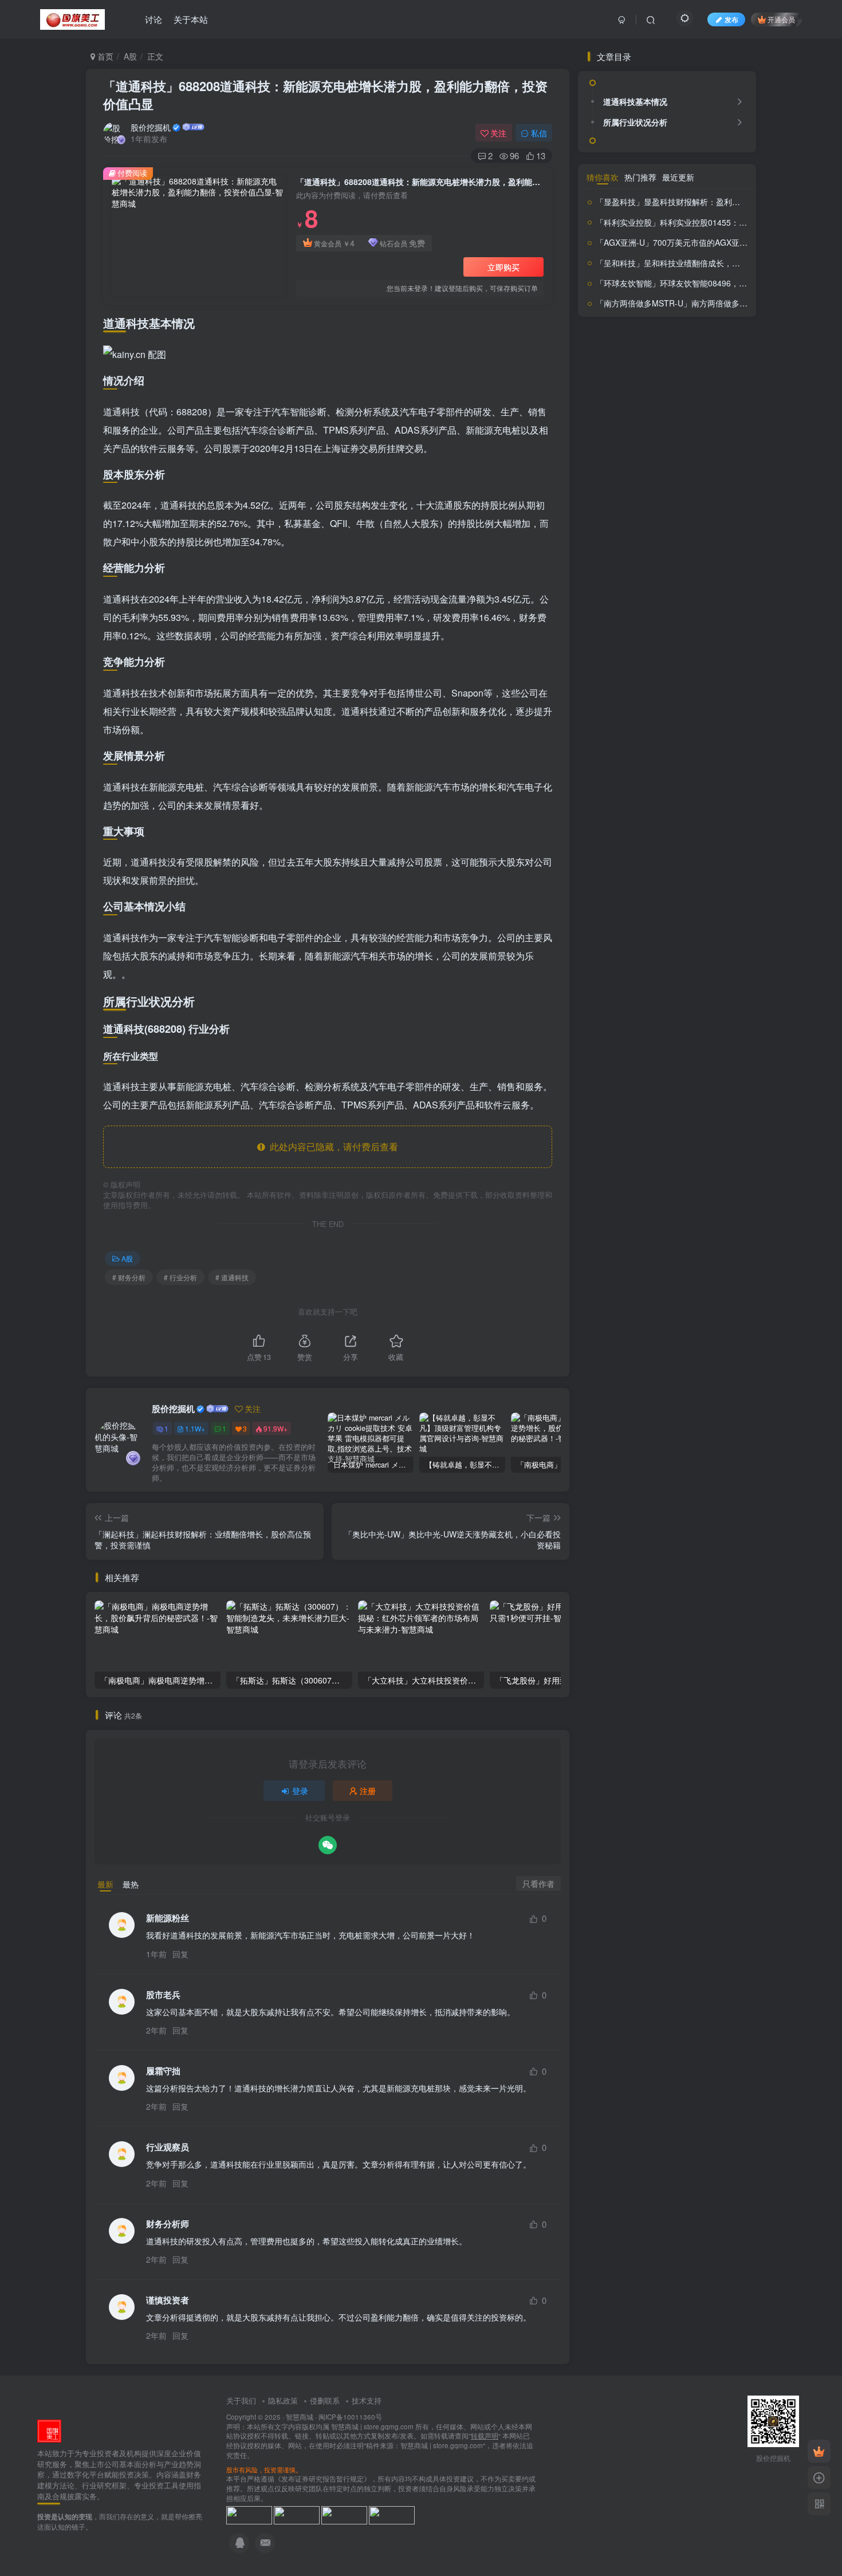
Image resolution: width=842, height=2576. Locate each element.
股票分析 (687, 986)
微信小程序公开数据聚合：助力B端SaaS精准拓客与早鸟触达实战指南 (694, 682)
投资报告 (603, 918)
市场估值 (642, 865)
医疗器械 (709, 851)
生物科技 (653, 969)
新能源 (708, 936)
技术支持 (367, 2400)
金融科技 (600, 1049)
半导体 (608, 865)
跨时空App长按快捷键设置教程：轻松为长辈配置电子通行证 (694, 590)
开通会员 (781, 19)
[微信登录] (328, 1845)
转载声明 (485, 2436)
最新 (105, 1884)
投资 (680, 880)
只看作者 (538, 1883)
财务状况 (668, 1032)
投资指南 (642, 917)
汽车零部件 (666, 952)
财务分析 (713, 1009)
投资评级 (621, 934)
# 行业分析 (180, 1277)
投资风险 (671, 936)
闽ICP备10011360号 (350, 2417)
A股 (130, 56)
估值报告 (638, 851)
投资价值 (713, 880)
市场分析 (677, 866)
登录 (300, 1791)
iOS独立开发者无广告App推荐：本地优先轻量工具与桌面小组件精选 (695, 728)
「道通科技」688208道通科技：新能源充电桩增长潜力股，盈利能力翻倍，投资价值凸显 (325, 95)
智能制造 (630, 952)
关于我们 (241, 2400)
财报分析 (719, 1034)
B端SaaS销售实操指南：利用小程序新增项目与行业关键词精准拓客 (694, 636)
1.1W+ (195, 1428)
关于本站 (191, 19)
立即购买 (503, 267)
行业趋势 (660, 1013)
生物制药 (709, 951)
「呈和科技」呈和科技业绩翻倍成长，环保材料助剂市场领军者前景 (716, 1173)
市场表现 (713, 865)
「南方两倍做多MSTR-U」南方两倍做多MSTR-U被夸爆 (695, 1214)
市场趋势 (632, 881)
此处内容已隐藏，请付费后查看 (332, 1147)
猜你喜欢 (603, 1088)
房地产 (658, 881)
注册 (368, 1791)
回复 (180, 1954)
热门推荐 (640, 1088)
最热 (131, 1884)
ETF (593, 851)
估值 (611, 850)
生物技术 (620, 968)
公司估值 (673, 850)
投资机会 (679, 919)
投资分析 (619, 898)
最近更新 (678, 1088)
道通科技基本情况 (635, 398)
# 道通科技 (232, 1277)
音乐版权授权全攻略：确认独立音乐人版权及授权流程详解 (694, 774)
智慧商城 (300, 2417)
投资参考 (677, 900)
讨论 (154, 19)
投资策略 (710, 919)
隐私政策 (283, 2400)
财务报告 (612, 1033)
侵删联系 (325, 2400)
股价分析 (691, 966)
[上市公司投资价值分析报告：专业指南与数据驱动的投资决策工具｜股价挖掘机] (49, 2430)
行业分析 (624, 1013)
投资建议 (722, 901)
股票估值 (632, 989)
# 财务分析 (129, 1277)
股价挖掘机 (151, 127)
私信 (539, 133)
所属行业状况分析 (635, 418)
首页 (104, 56)
